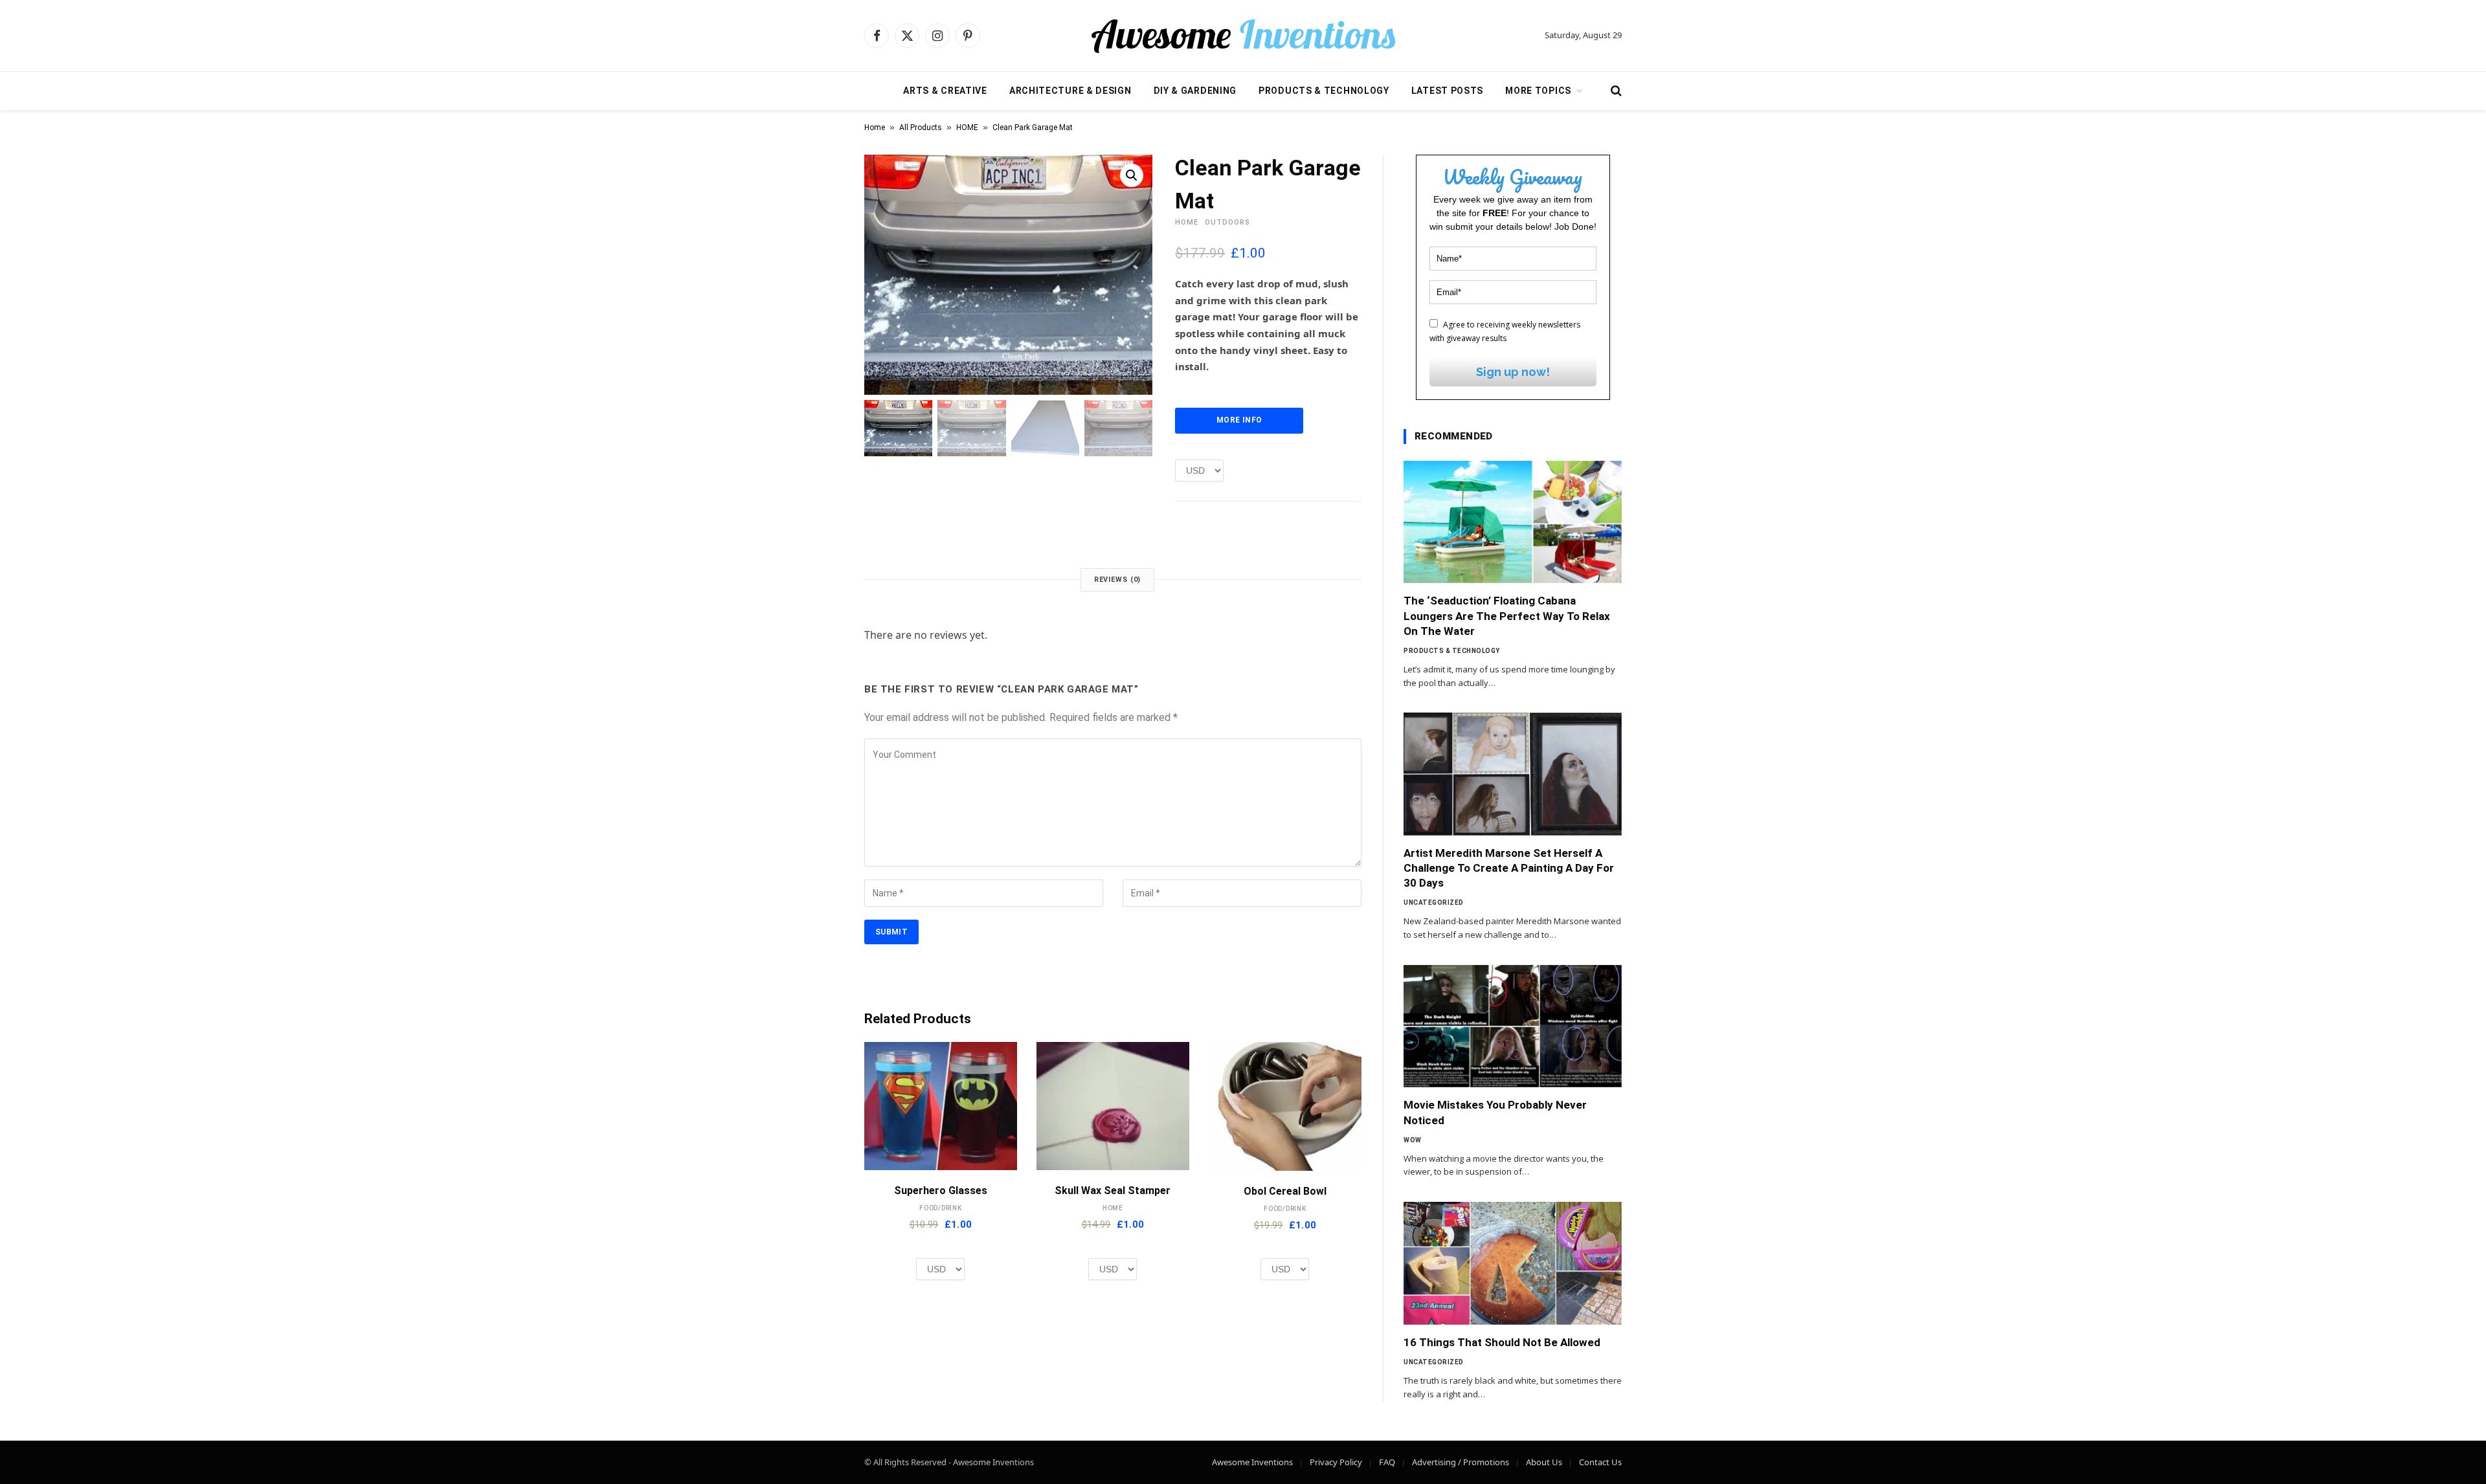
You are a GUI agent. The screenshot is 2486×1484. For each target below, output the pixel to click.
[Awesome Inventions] (1243, 36)
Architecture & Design (1070, 91)
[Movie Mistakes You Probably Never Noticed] (1513, 1026)
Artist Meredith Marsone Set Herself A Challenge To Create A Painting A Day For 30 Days (1509, 868)
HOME (967, 127)
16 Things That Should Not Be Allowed (1502, 1342)
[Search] (1615, 91)
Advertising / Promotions (1461, 1462)
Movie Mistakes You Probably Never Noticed (1495, 1112)
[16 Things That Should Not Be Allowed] (1513, 1263)
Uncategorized (1434, 903)
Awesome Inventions (1252, 1462)
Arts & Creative (945, 91)
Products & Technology (1324, 91)
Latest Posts (1447, 91)
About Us (1544, 1462)
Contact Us (1600, 1462)
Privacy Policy (1336, 1462)
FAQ (1387, 1462)
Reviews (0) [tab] (1118, 580)
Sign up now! (1513, 372)
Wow (1413, 1140)
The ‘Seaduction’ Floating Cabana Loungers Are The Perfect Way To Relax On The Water (1507, 615)
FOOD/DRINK (941, 1208)
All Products (921, 127)
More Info (1239, 420)
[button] (1132, 175)
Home (875, 127)
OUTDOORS (1227, 222)
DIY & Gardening (1195, 91)
